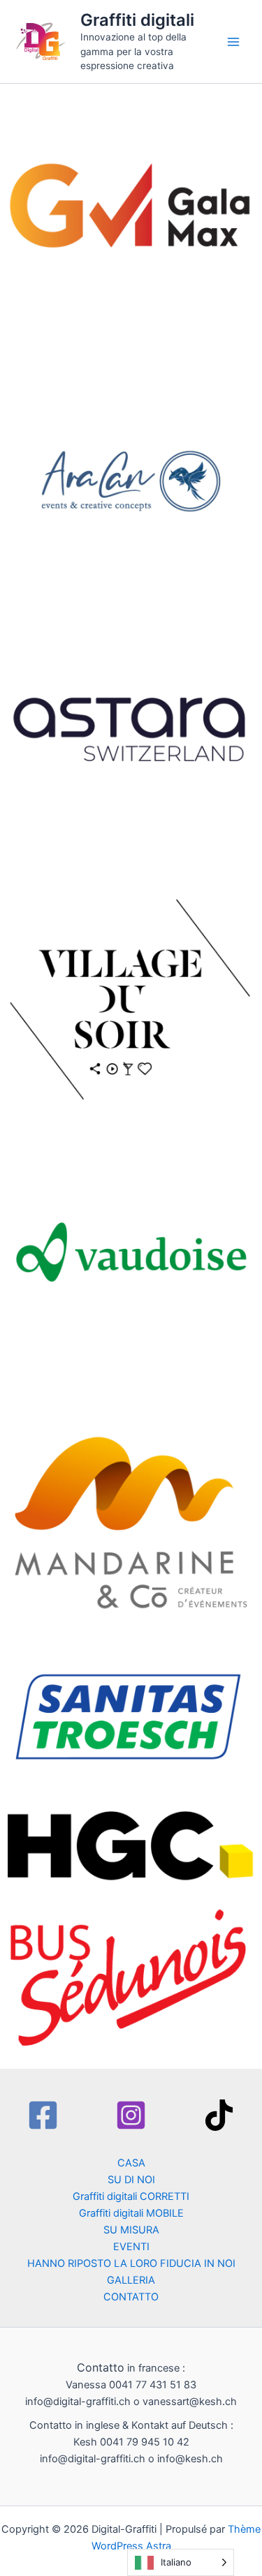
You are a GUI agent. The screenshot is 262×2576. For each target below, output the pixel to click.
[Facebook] (43, 2115)
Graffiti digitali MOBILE (131, 2213)
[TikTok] (219, 2115)
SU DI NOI (131, 2180)
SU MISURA (131, 2230)
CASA (131, 2163)
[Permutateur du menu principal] (233, 42)
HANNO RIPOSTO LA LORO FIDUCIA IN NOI (131, 2263)
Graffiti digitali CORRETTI (131, 2196)
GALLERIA (131, 2280)
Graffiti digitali (137, 20)
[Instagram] (131, 2115)
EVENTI (131, 2247)
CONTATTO (131, 2297)
